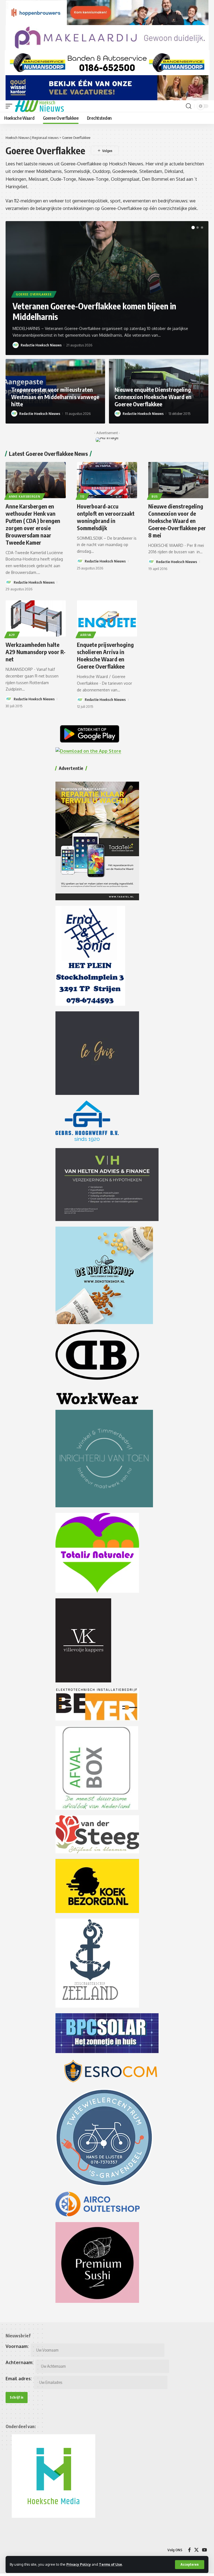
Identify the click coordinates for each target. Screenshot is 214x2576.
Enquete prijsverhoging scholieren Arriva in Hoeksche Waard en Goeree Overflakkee (105, 655)
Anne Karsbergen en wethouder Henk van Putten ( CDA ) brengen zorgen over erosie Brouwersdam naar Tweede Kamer (33, 524)
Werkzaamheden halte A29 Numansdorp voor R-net (36, 652)
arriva (86, 635)
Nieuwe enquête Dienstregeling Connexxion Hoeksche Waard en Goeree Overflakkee (153, 397)
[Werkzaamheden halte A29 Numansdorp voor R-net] (36, 618)
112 (82, 496)
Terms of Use (110, 2564)
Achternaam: (20, 2362)
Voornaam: (17, 2346)
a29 (12, 635)
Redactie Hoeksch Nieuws (41, 345)
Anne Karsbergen (25, 496)
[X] (196, 2550)
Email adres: (19, 2379)
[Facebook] (189, 2550)
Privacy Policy (79, 2564)
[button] (190, 2565)
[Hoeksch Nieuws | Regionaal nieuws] (39, 106)
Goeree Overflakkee (34, 294)
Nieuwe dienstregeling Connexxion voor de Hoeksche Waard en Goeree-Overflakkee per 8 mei (177, 521)
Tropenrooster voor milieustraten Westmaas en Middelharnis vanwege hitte (55, 397)
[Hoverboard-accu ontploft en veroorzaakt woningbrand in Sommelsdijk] (107, 480)
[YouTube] (205, 2550)
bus (155, 496)
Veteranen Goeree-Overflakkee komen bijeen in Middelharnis (94, 311)
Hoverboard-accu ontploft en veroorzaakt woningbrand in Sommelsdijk (106, 517)
